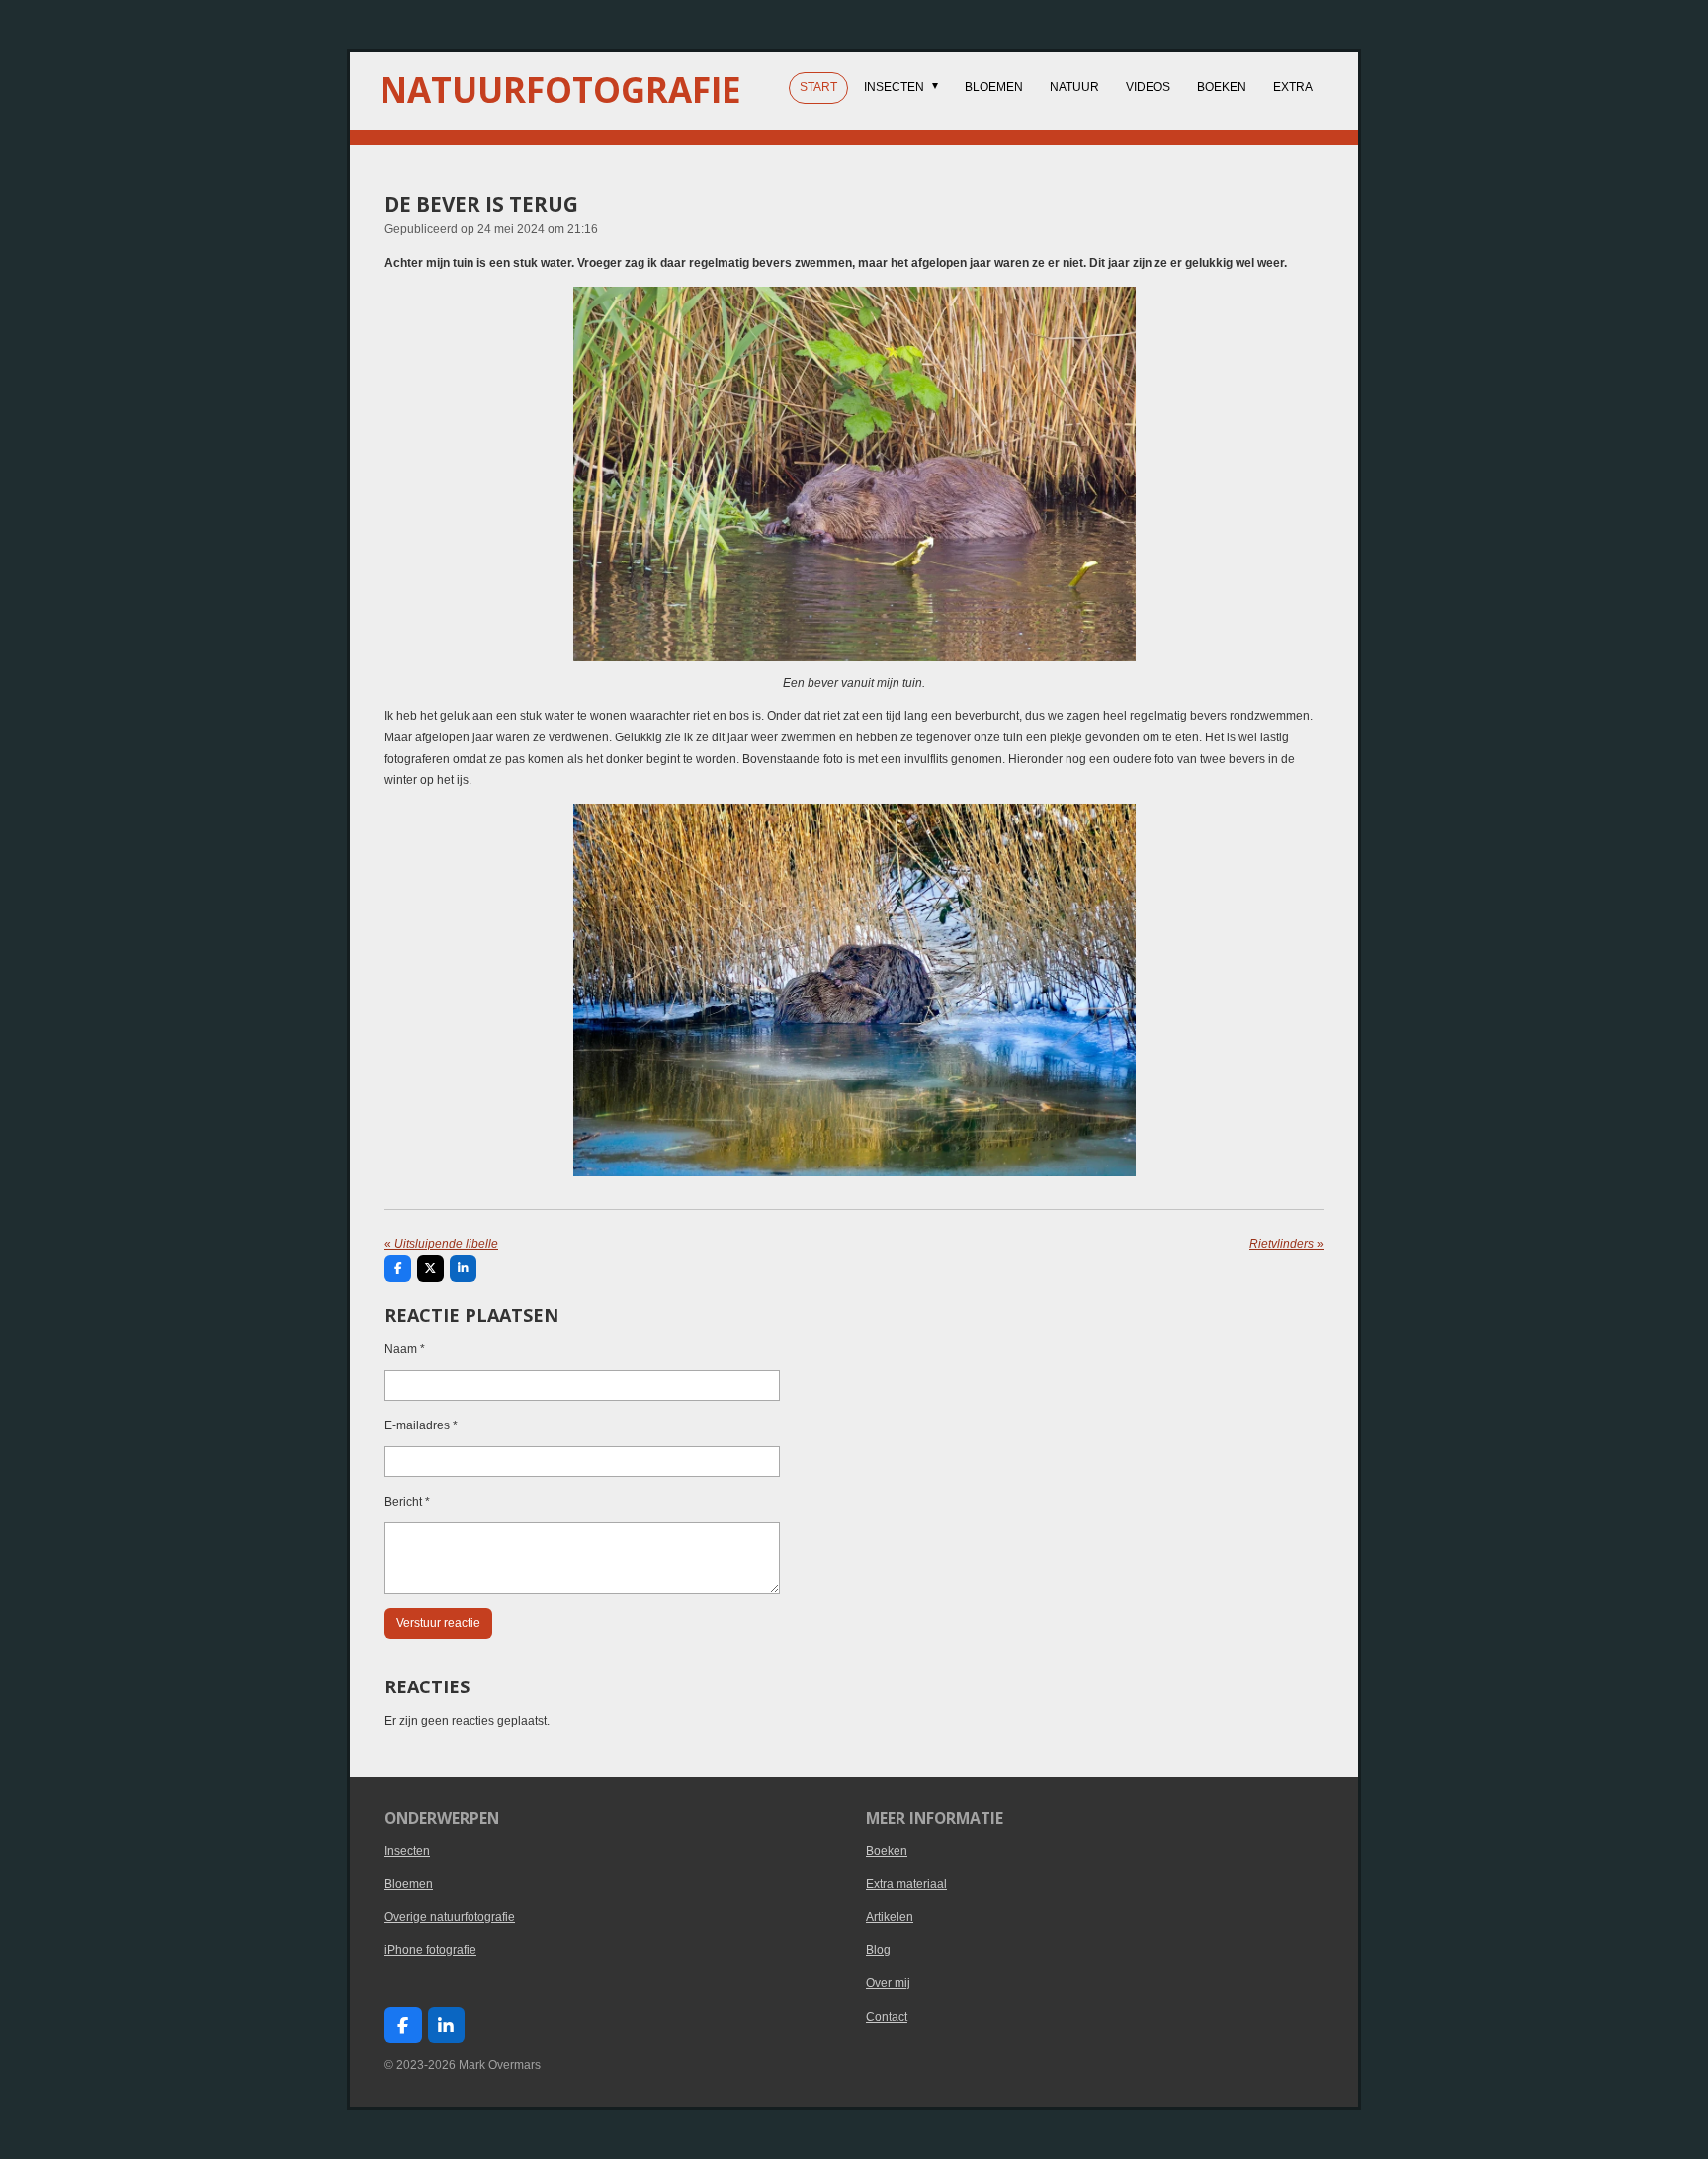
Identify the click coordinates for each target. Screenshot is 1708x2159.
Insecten (407, 1851)
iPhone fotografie (430, 1950)
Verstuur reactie (438, 1623)
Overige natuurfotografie (450, 1917)
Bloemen (409, 1884)
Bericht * (407, 1502)
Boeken (887, 1851)
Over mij (888, 1983)
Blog (878, 1950)
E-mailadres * (421, 1425)
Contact (887, 2017)
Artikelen (890, 1917)
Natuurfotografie (560, 89)
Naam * (405, 1349)
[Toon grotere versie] (854, 474)
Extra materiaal (906, 1884)
